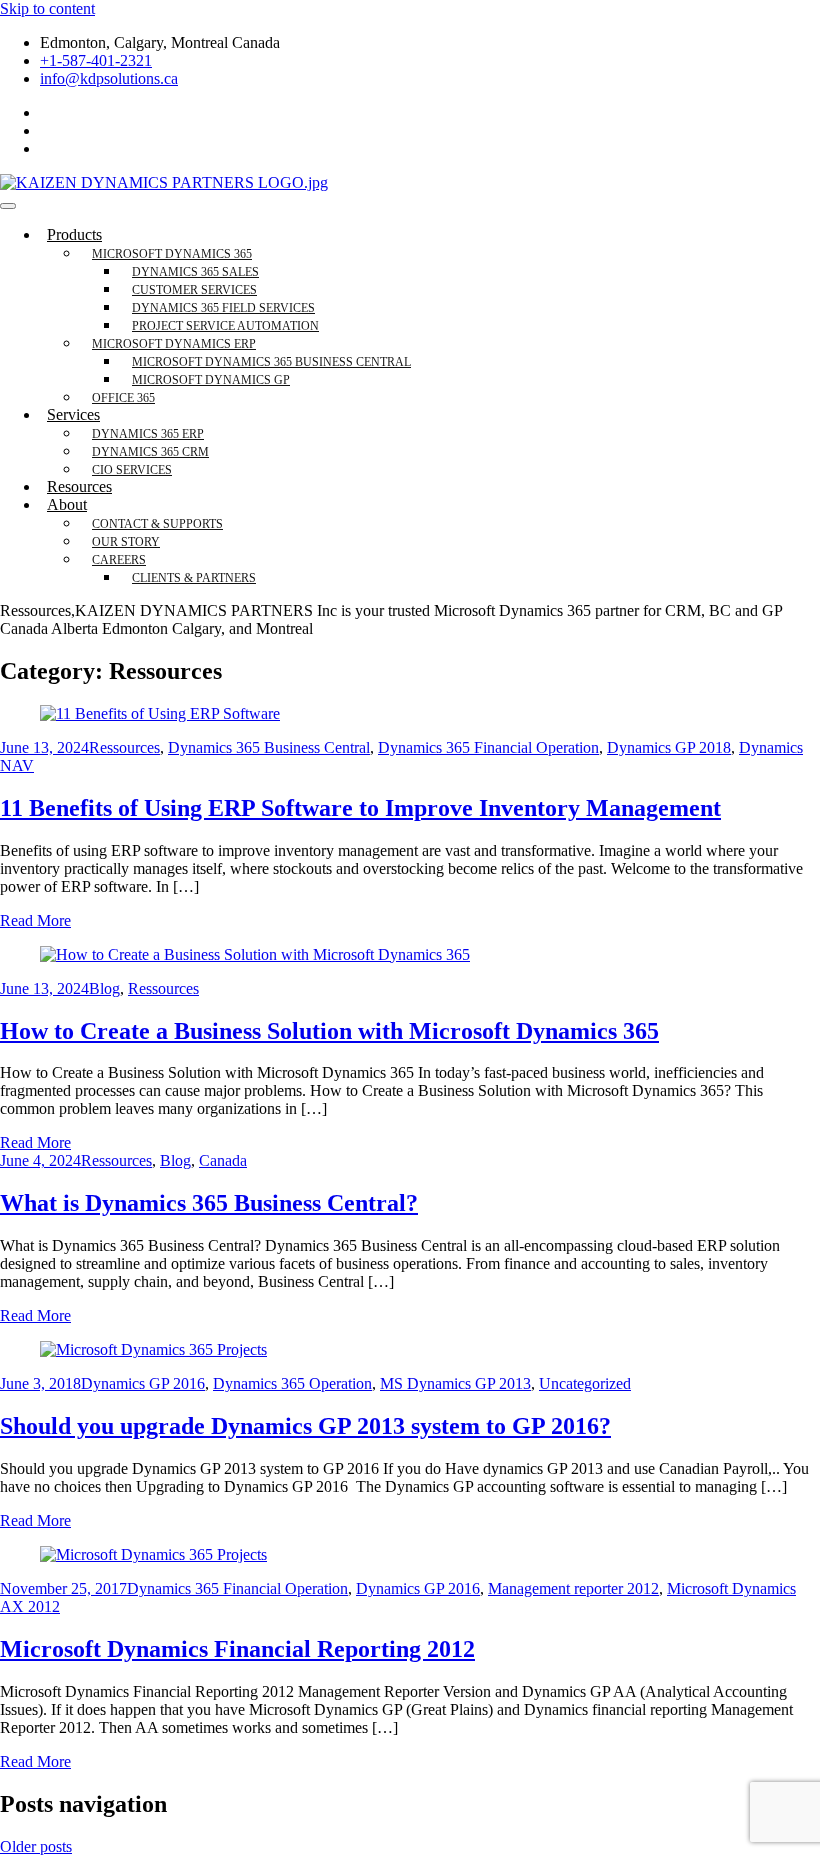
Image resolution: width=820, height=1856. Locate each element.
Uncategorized (585, 1383)
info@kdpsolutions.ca (109, 78)
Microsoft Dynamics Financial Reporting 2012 (237, 1649)
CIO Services (132, 470)
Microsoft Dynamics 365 (172, 254)
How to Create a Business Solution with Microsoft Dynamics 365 (329, 1031)
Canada (223, 1160)
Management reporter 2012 (573, 1588)
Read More (35, 920)
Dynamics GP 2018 (669, 747)
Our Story (126, 542)
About (67, 504)
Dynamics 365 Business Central (269, 747)
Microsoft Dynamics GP (211, 380)
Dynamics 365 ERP (148, 434)
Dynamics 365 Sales (195, 272)
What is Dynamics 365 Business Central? (209, 1203)
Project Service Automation (225, 326)
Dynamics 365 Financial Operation (488, 747)
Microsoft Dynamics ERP (174, 344)
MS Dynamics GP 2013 (455, 1383)
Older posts (36, 1846)
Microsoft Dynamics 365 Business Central (271, 362)
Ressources (124, 747)
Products (74, 234)
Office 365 (123, 398)
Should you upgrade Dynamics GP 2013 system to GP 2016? (305, 1426)
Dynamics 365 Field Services (223, 308)
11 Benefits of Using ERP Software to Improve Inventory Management (360, 808)
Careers (119, 560)
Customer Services (194, 290)
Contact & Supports (157, 524)
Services (73, 414)
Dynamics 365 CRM (150, 452)
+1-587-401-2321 (96, 60)
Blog (104, 988)
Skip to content (47, 8)
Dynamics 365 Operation (292, 1383)
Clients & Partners (194, 578)
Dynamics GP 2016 (143, 1383)
